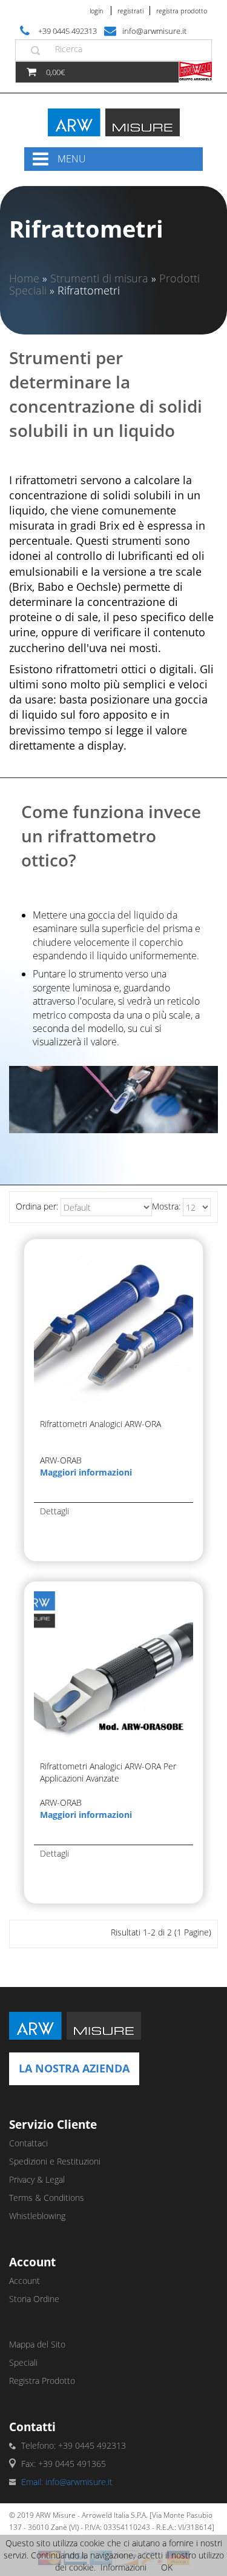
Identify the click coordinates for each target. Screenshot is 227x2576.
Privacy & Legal (37, 2179)
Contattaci (28, 2143)
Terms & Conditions (47, 2198)
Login (96, 11)
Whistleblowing (37, 2216)
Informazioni (123, 2567)
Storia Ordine (34, 2299)
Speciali (23, 2362)
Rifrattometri (89, 290)
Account (25, 2281)
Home (24, 278)
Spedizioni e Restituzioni (55, 2161)
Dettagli (54, 1511)
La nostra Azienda (74, 2068)
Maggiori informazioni (86, 1472)
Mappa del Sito (37, 2344)
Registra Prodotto (182, 11)
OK (167, 2567)
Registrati (130, 11)
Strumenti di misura (99, 278)
